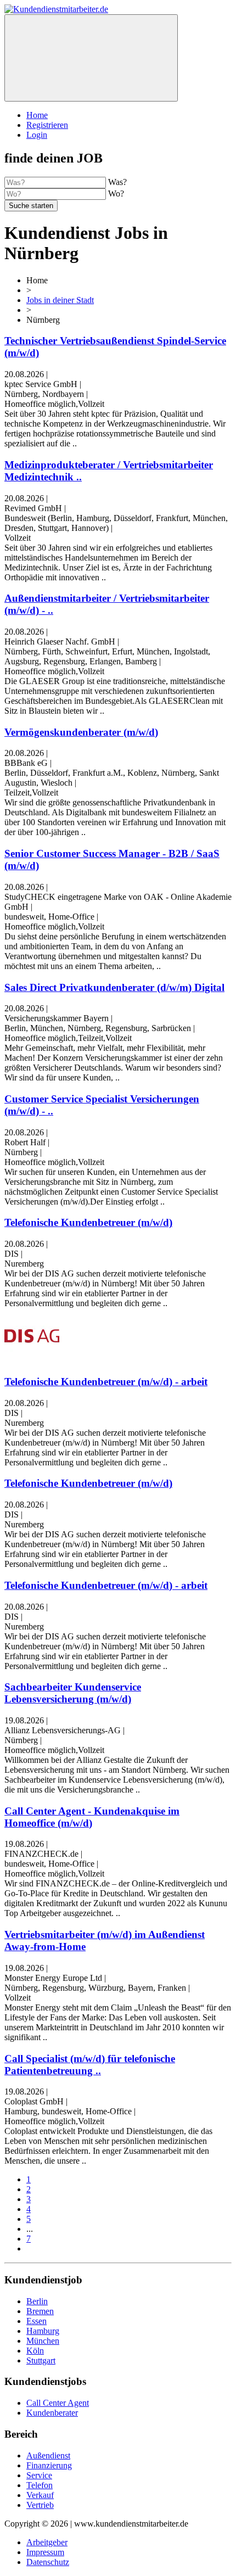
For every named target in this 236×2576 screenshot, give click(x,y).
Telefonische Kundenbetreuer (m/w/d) (88, 1222)
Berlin (37, 2301)
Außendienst (48, 2455)
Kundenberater (52, 2413)
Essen (36, 2321)
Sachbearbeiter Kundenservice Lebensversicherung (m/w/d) (73, 1693)
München (43, 2341)
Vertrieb (40, 2505)
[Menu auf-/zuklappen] (91, 58)
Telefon (40, 2485)
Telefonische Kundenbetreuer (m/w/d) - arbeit (106, 1382)
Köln (35, 2351)
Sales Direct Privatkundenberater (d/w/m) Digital (114, 987)
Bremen (40, 2311)
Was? (117, 182)
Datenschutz (48, 2562)
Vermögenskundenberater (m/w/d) (81, 732)
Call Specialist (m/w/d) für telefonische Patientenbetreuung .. (90, 2065)
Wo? (116, 194)
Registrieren (47, 125)
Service (39, 2475)
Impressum (45, 2552)
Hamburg (43, 2331)
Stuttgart (41, 2361)
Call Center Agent (58, 2403)
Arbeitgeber (47, 2542)
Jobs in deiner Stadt (60, 300)
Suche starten (31, 206)
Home (37, 115)
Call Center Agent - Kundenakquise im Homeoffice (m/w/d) (92, 1817)
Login (37, 135)
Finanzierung (49, 2465)
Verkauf (40, 2495)
